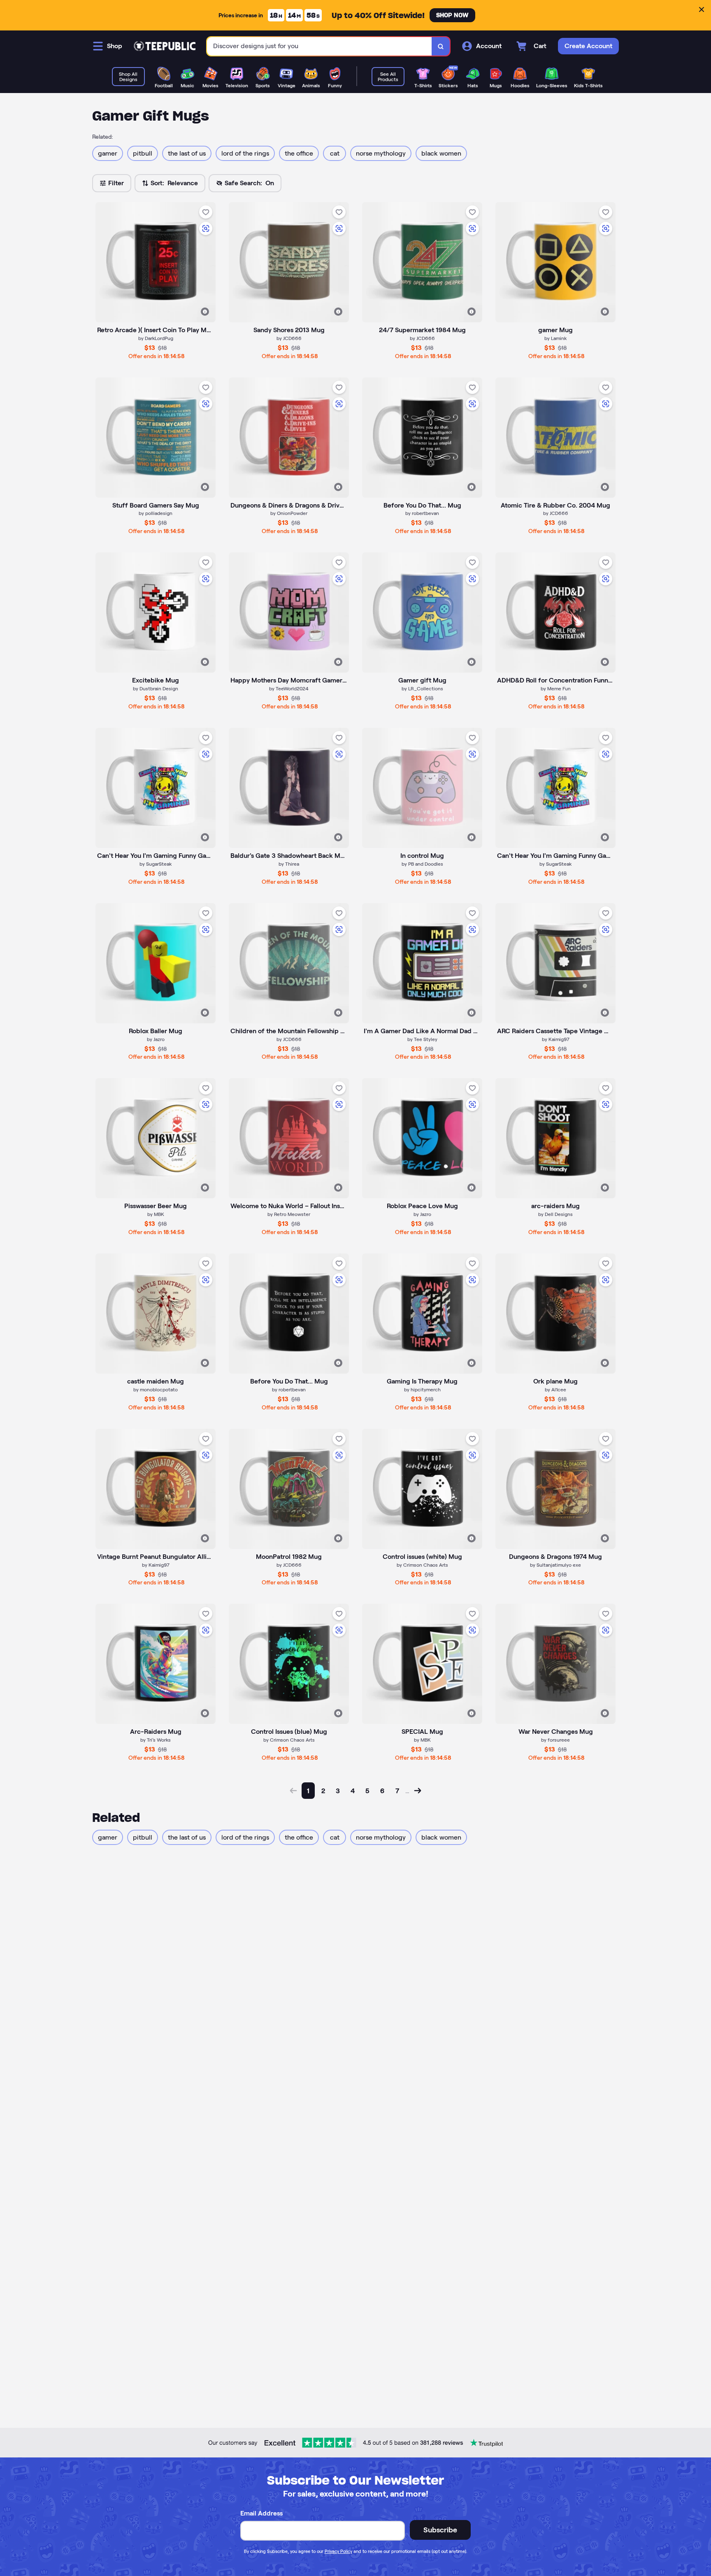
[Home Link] (165, 46)
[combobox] (319, 46)
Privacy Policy (338, 2551)
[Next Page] (418, 1791)
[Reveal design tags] (205, 312)
